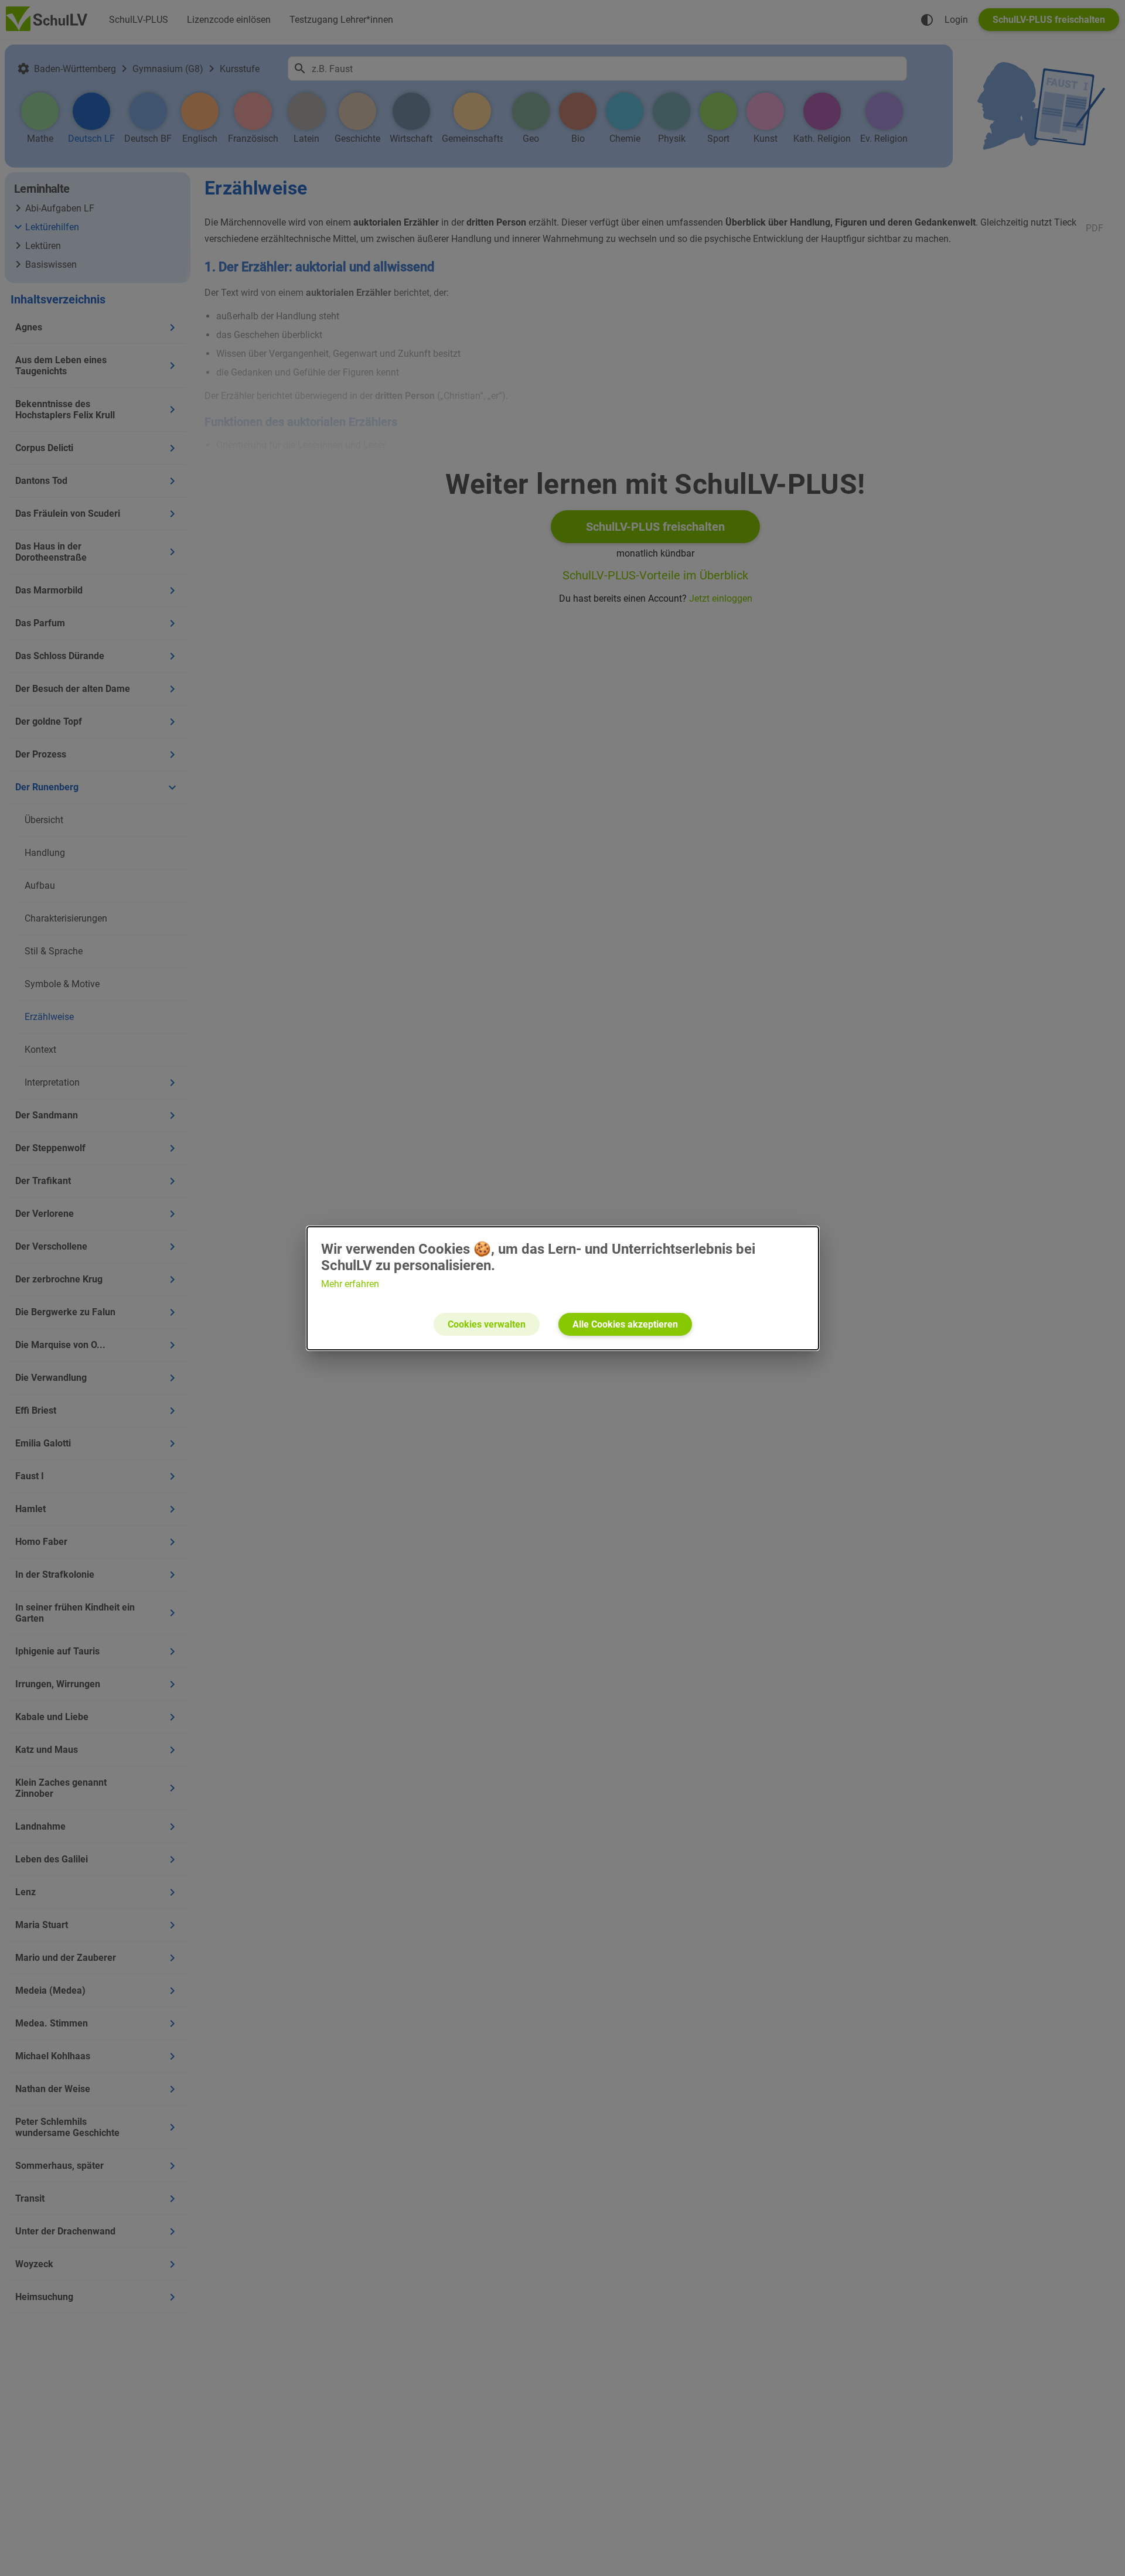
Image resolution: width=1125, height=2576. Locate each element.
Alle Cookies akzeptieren (625, 1324)
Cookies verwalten (487, 1324)
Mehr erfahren (350, 1284)
